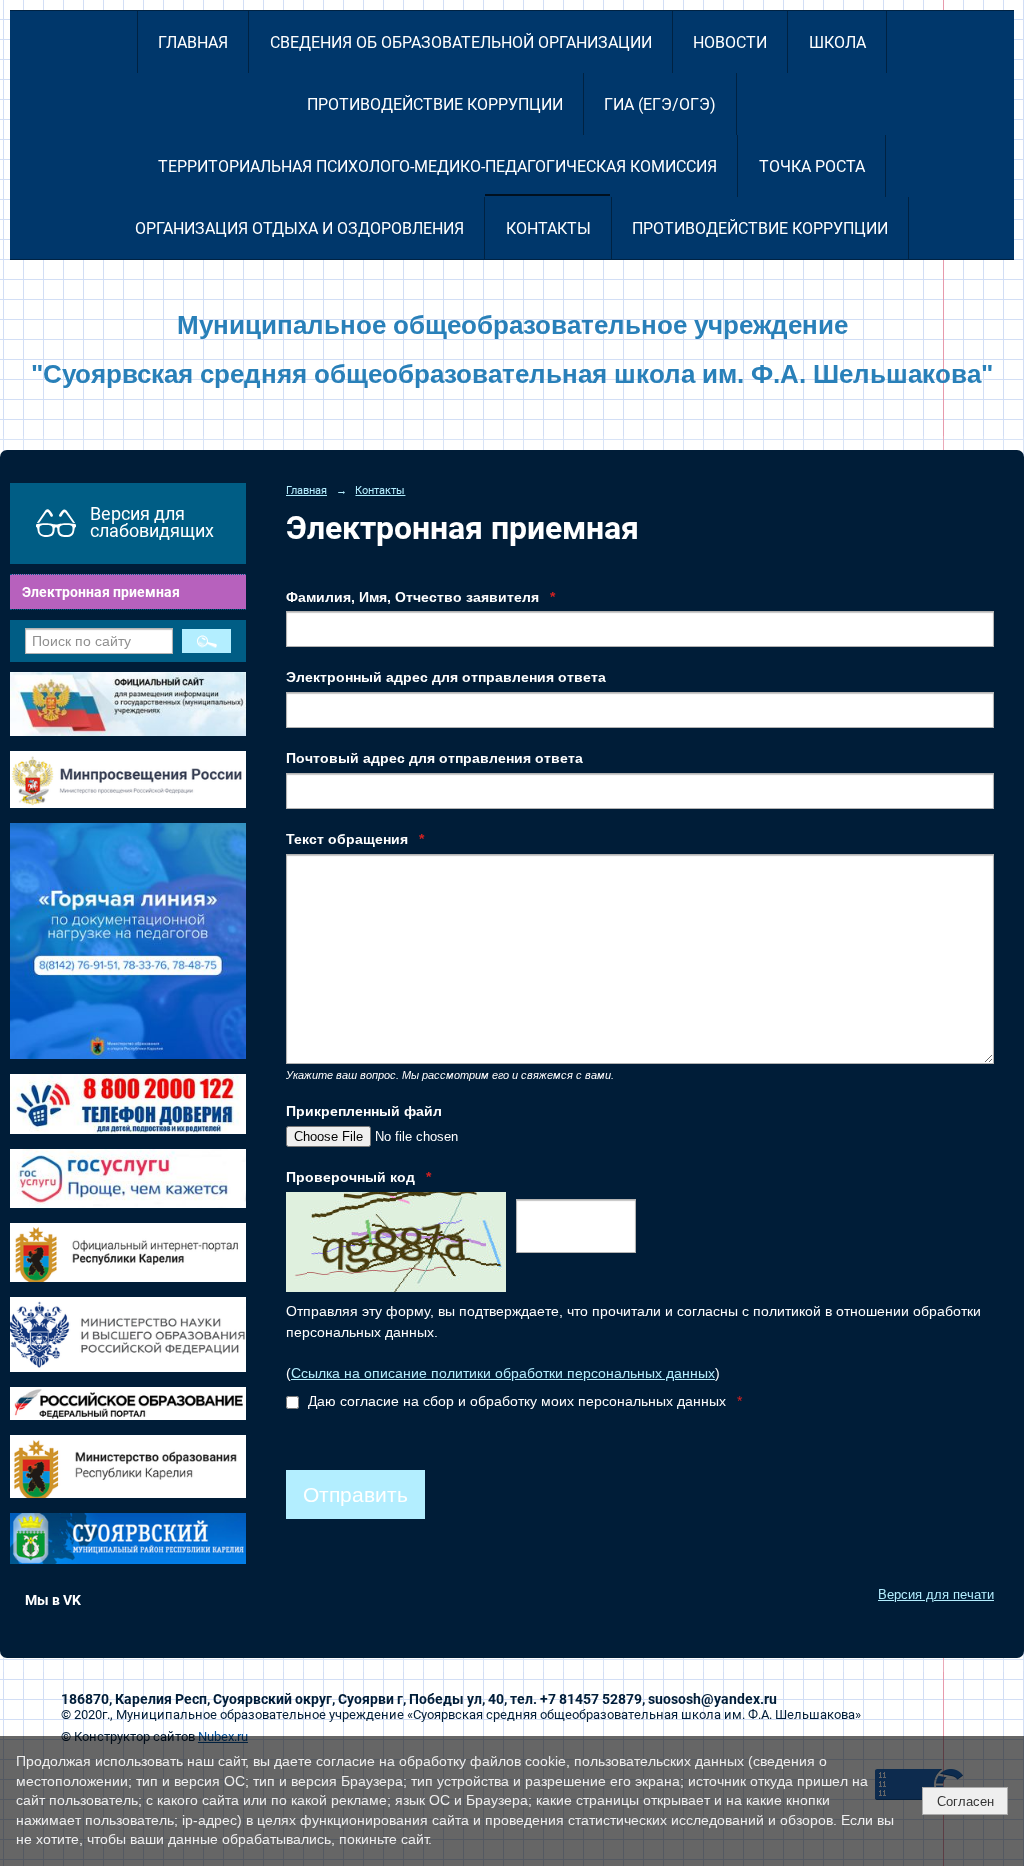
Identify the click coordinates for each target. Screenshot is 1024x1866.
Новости (730, 42)
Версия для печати (936, 1595)
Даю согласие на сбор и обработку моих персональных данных (523, 1401)
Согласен (965, 1801)
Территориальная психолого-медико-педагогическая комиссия (437, 166)
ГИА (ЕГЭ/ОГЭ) (660, 104)
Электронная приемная (101, 592)
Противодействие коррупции (435, 104)
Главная (193, 42)
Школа (837, 42)
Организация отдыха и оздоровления (299, 228)
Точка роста (812, 166)
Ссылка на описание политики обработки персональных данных (503, 1373)
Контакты (548, 228)
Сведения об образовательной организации (461, 42)
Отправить (355, 1494)
